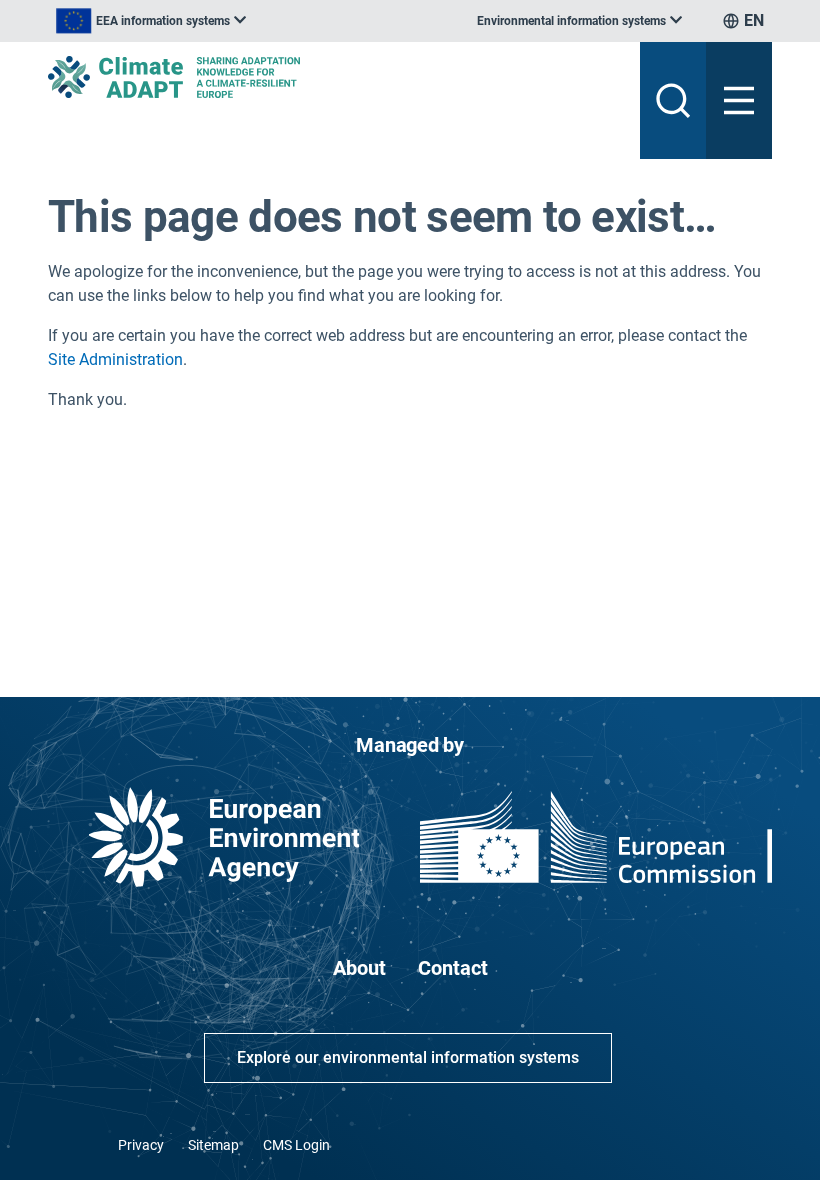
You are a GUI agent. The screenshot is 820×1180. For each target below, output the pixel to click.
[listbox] (151, 21)
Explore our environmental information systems (408, 1057)
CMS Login (296, 1145)
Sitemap (213, 1145)
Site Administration (115, 359)
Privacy (141, 1145)
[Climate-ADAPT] (336, 77)
